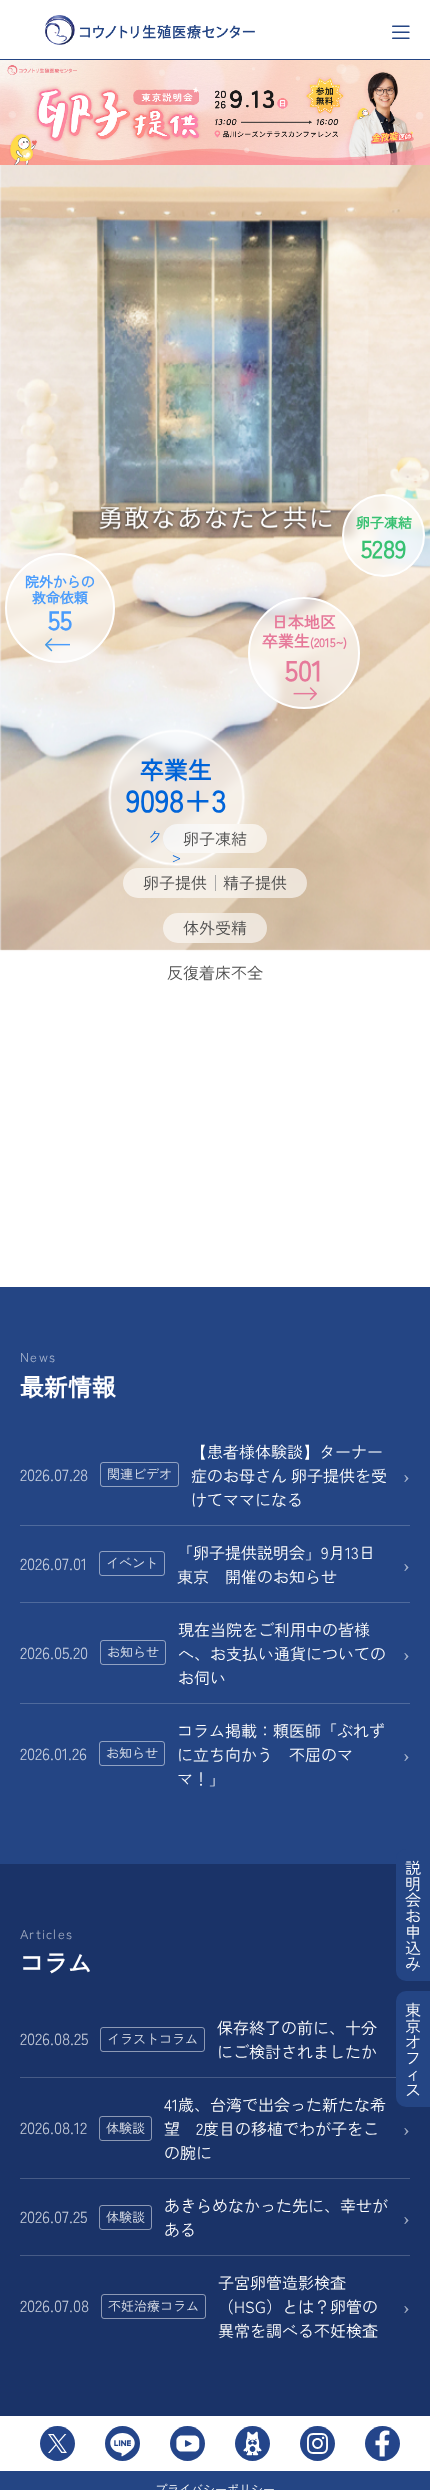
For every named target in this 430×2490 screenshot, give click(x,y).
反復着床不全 (215, 972)
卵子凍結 (215, 838)
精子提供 (255, 882)
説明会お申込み (413, 1915)
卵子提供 (175, 882)
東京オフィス (413, 2049)
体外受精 (215, 927)
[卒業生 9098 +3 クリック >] (215, 710)
